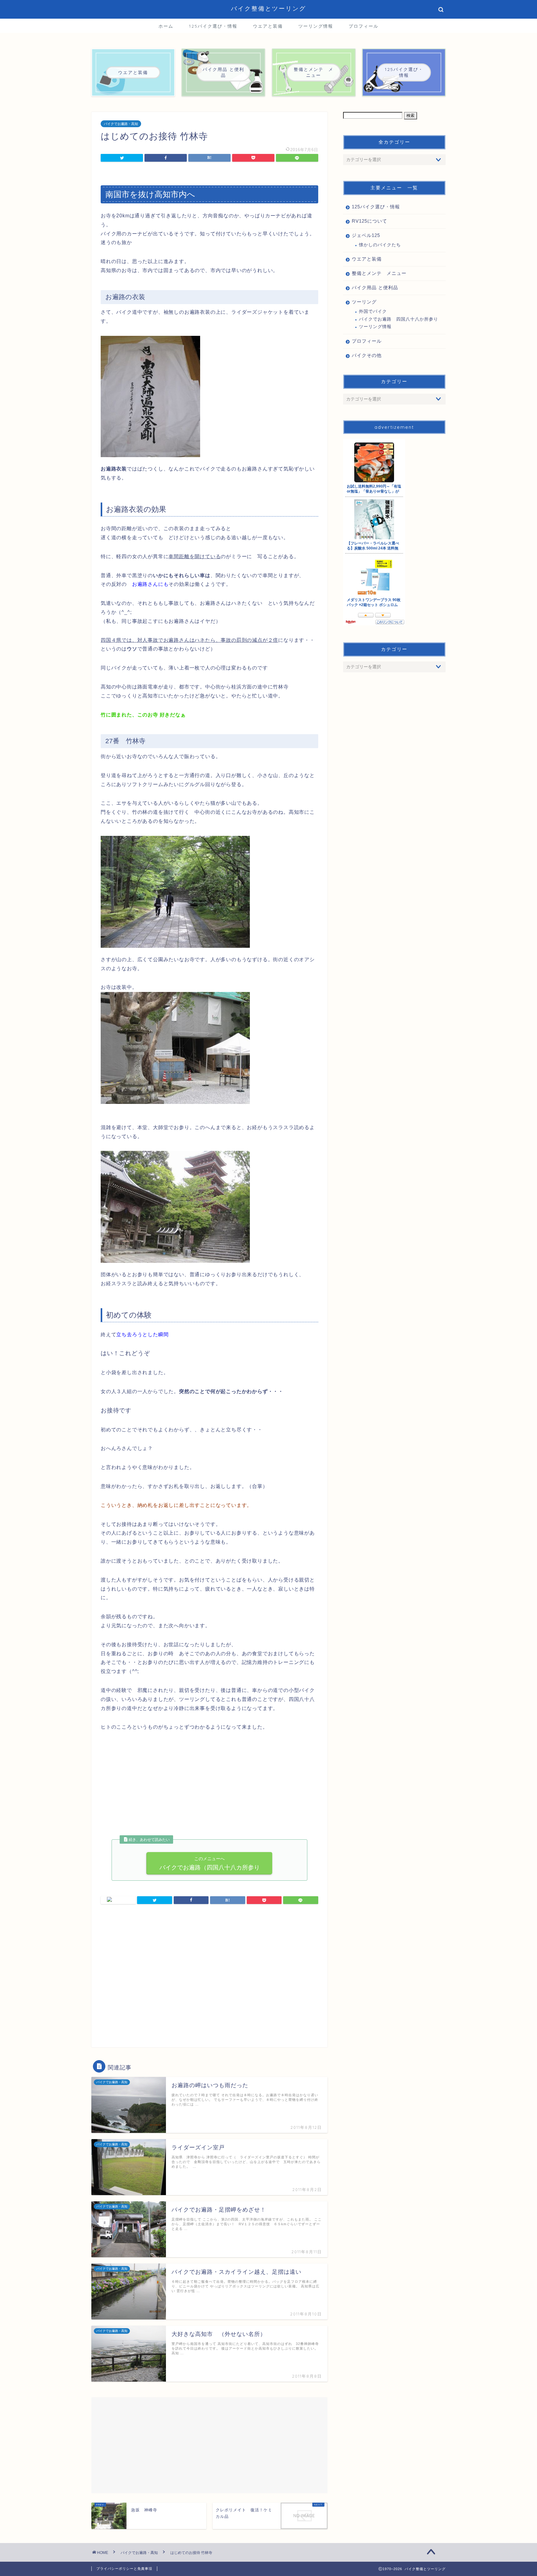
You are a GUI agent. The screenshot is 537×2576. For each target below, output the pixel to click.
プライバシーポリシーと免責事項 (124, 2569)
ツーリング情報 (316, 26)
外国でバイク (373, 311)
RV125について (369, 221)
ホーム (166, 26)
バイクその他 (367, 355)
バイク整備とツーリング (268, 8)
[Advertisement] (153, 1790)
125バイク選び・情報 (213, 26)
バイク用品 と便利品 (375, 287)
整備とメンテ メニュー (379, 273)
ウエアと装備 (268, 26)
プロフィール (364, 26)
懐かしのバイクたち (380, 245)
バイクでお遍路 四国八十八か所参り (399, 319)
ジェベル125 (366, 235)
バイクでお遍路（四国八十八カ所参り (209, 1863)
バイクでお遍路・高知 (121, 124)
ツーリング (364, 302)
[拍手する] (118, 1900)
